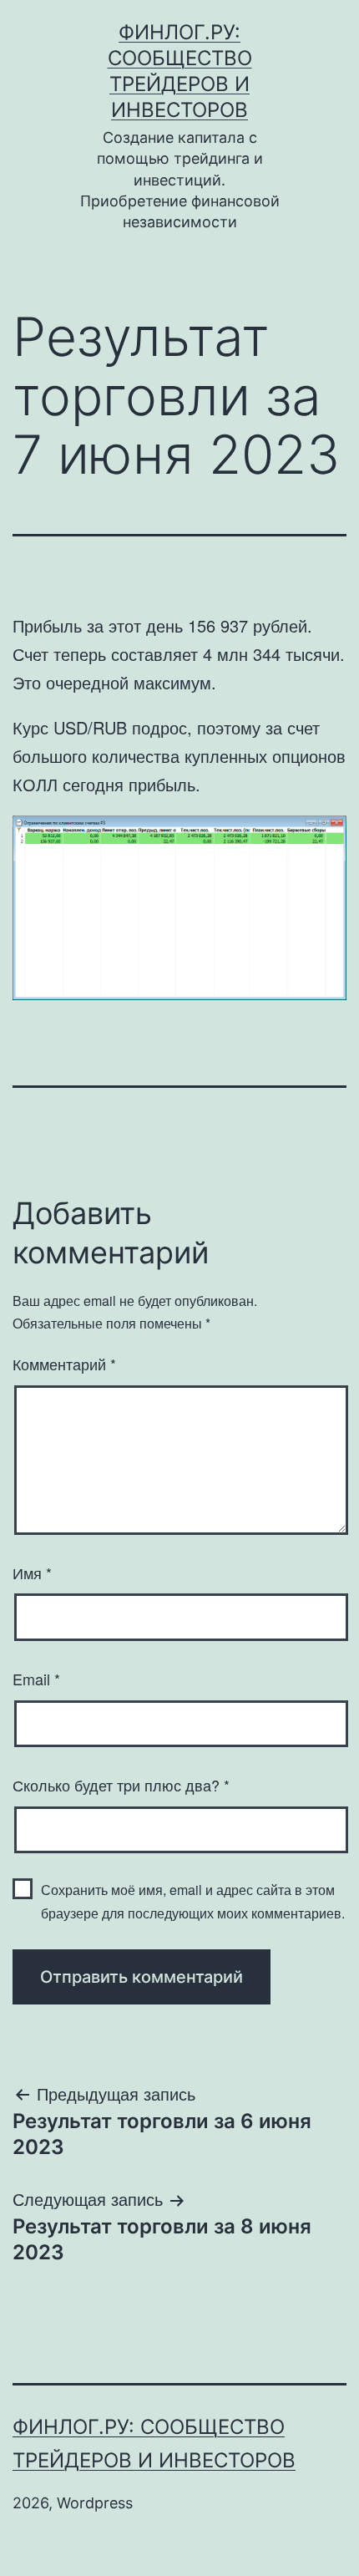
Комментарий (64, 1364)
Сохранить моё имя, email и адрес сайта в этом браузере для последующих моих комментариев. (193, 1901)
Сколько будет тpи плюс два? (121, 1785)
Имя (32, 1573)
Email (36, 1679)
